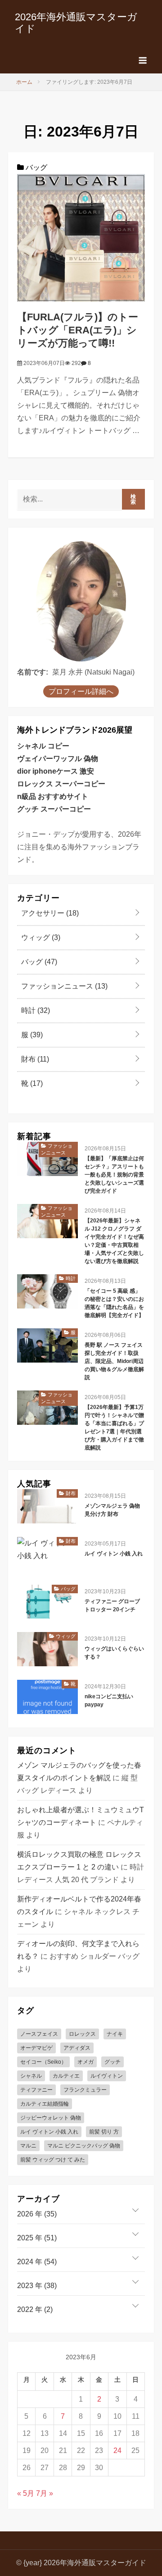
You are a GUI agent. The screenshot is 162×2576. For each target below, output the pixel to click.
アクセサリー (49, 913)
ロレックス (82, 2034)
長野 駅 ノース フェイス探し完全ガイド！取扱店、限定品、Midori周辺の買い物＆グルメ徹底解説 (114, 1361)
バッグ (36, 167)
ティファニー (36, 2090)
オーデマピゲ (36, 2048)
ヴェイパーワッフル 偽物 (58, 759)
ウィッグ (40, 937)
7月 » (45, 2493)
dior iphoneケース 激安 (56, 771)
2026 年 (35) (37, 2214)
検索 (133, 499)
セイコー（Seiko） (43, 2062)
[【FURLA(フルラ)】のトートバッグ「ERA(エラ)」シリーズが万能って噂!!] (81, 238)
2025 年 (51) (37, 2238)
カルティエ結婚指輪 (45, 2104)
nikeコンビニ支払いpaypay (109, 1701)
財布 (34, 1059)
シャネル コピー (43, 746)
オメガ (85, 2062)
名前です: (33, 672)
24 (117, 2451)
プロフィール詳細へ (81, 691)
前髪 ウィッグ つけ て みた (53, 2160)
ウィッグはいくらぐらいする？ (114, 1653)
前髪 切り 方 (104, 2132)
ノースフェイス (39, 2034)
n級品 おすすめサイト (53, 796)
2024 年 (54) (37, 2262)
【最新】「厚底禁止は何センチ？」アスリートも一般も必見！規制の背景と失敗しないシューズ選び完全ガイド (114, 1175)
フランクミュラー (85, 2090)
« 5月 (26, 2493)
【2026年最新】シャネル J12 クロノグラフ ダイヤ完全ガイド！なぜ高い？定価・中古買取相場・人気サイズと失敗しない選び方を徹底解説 (114, 1241)
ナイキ (115, 2034)
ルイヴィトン (107, 2076)
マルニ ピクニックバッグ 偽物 (84, 2146)
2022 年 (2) (35, 2309)
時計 (35, 1010)
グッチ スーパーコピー (54, 809)
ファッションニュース (63, 986)
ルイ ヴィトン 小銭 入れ (114, 1554)
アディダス (77, 2048)
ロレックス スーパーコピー (61, 784)
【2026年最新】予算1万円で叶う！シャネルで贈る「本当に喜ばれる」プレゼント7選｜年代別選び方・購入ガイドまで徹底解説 (114, 1427)
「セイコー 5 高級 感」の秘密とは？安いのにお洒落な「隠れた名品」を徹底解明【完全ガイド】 (114, 1303)
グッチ (112, 2062)
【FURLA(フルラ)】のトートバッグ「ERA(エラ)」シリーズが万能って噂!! (78, 330)
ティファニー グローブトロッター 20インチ (112, 1605)
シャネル (31, 2076)
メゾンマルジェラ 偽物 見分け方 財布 (112, 1510)
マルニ (28, 2146)
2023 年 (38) (37, 2286)
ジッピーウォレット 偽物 (51, 2118)
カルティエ (66, 2076)
